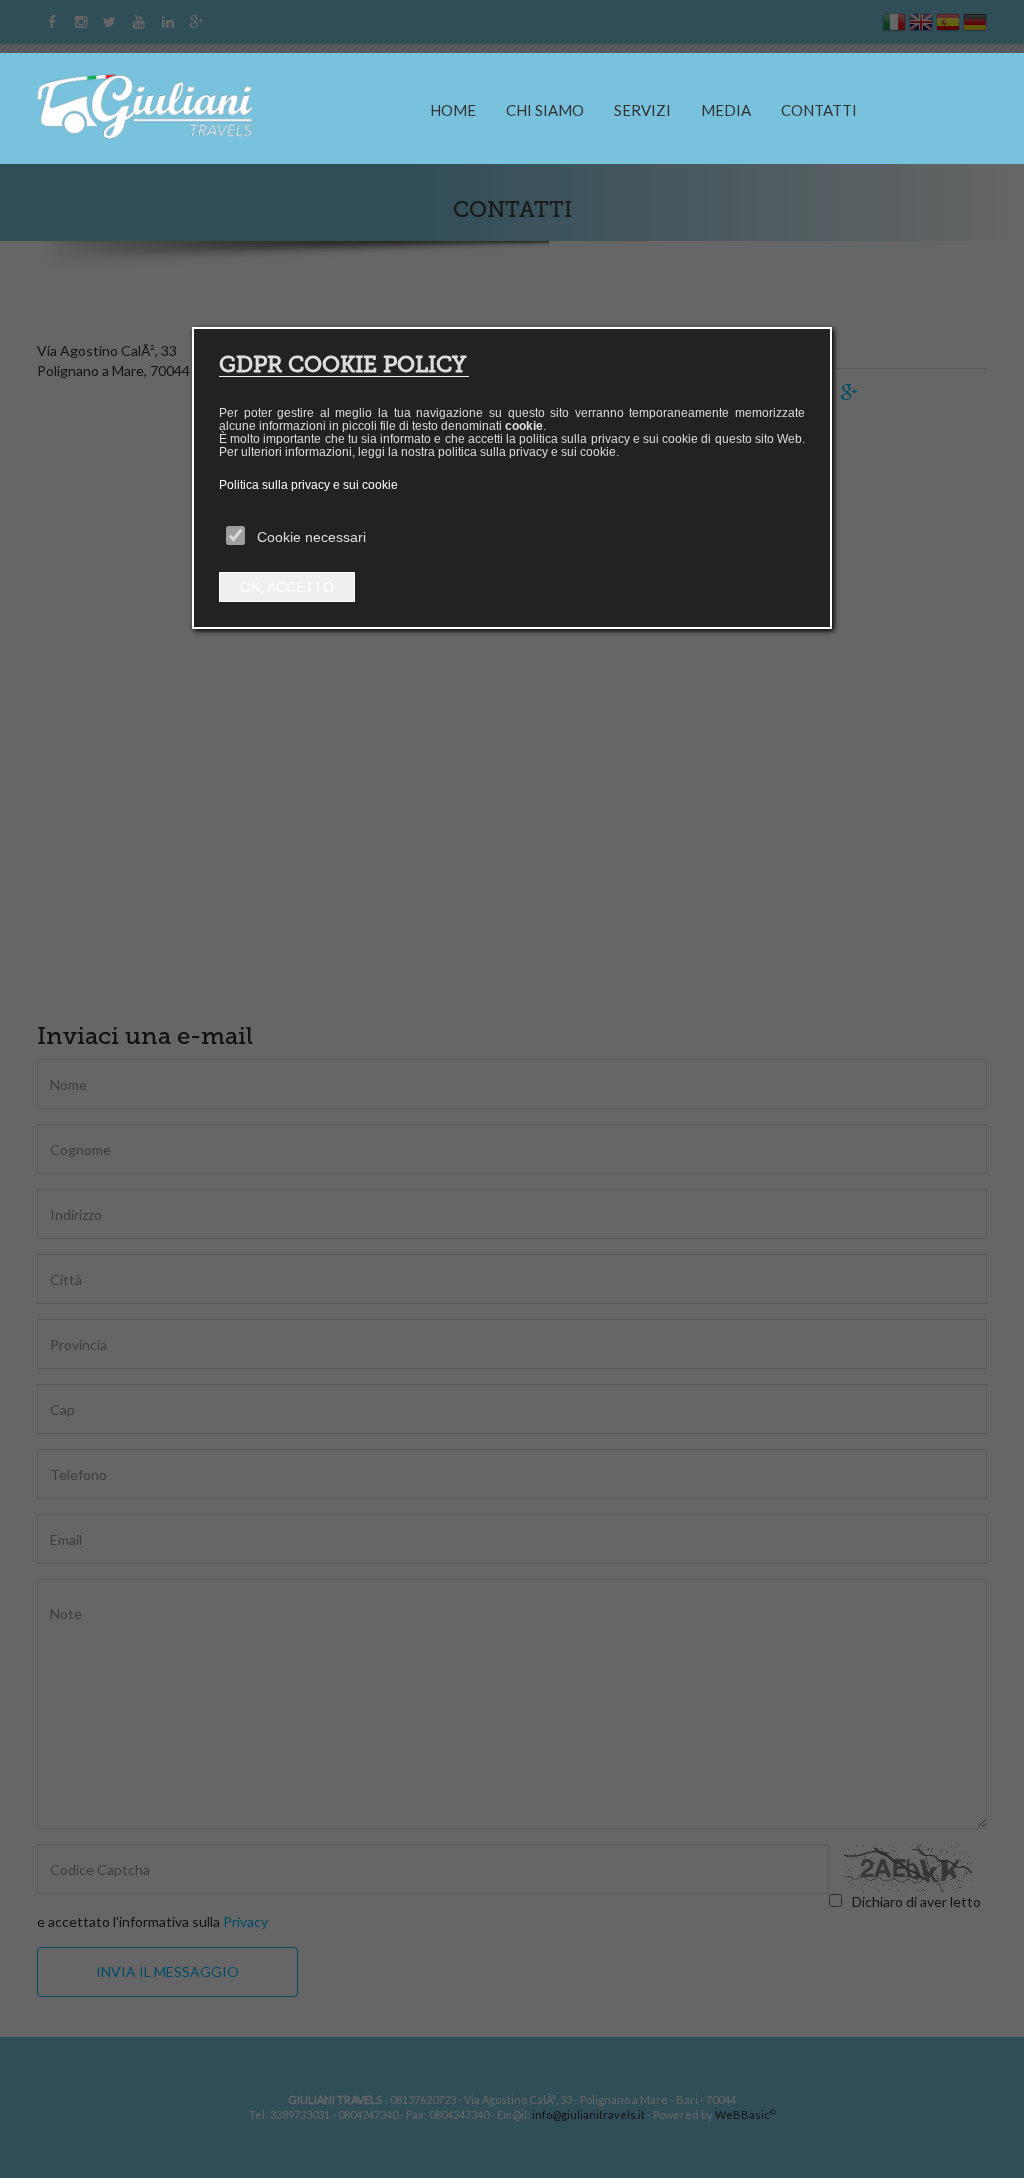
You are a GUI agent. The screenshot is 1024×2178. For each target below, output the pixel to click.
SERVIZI (642, 110)
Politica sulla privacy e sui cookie (308, 485)
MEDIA (726, 110)
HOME (453, 110)
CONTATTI (819, 110)
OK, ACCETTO (287, 587)
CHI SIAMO (545, 110)
